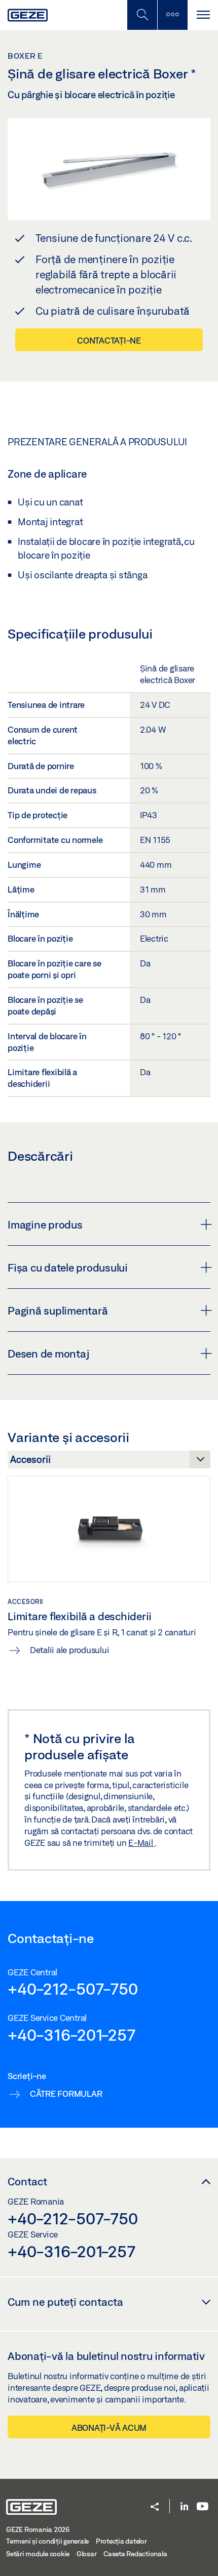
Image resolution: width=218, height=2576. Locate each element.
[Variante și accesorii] (109, 1462)
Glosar (87, 2554)
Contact (27, 2181)
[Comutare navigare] (203, 15)
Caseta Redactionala (135, 2554)
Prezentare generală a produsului (97, 442)
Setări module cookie (38, 2554)
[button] (155, 2507)
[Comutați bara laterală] (172, 15)
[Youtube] (203, 2507)
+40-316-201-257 (71, 2035)
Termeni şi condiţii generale (47, 2541)
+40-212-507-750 (72, 1989)
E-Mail (141, 1843)
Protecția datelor (121, 2541)
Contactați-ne (109, 340)
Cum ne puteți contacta (65, 2302)
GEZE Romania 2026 (38, 2529)
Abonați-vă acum (109, 2427)
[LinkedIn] (184, 2507)
